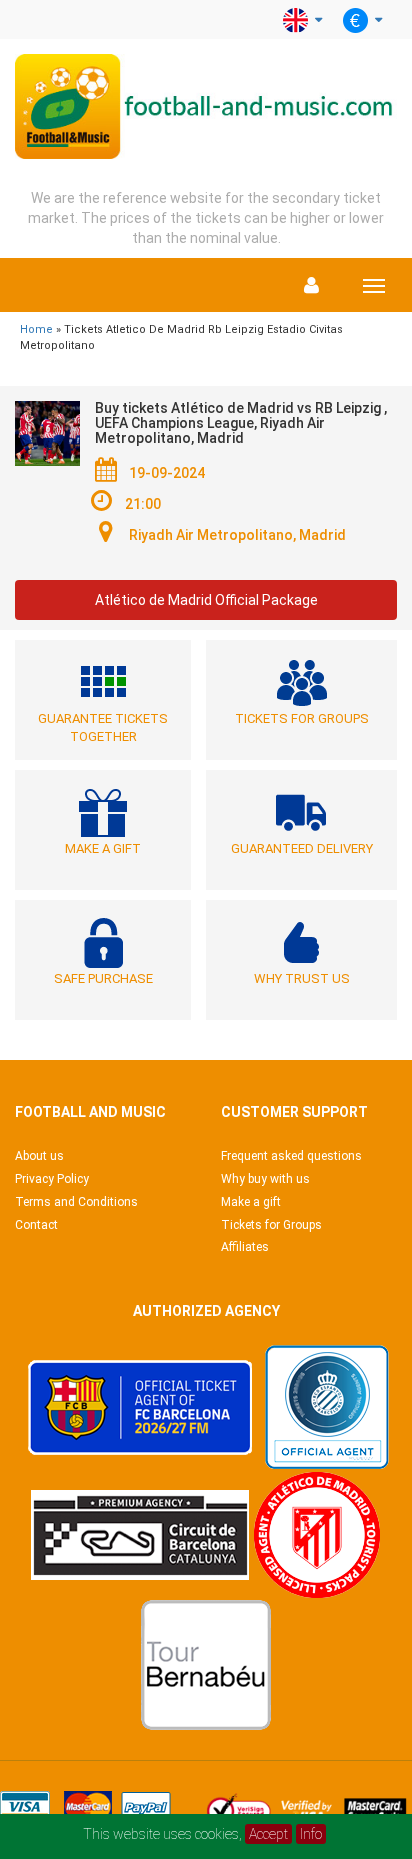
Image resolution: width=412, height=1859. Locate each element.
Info (311, 1834)
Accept (268, 1834)
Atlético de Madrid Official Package (206, 600)
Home (36, 329)
